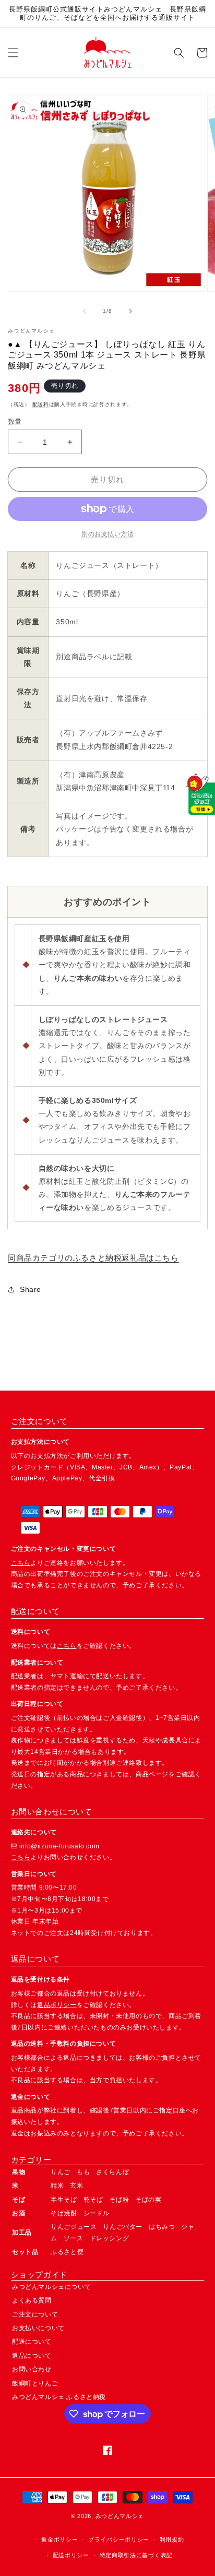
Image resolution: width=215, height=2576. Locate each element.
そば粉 (119, 2200)
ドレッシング (110, 2238)
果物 (19, 2172)
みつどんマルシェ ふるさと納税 (59, 2397)
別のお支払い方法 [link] (107, 534)
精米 (57, 2186)
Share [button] (31, 1289)
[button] (13, 53)
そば (19, 2200)
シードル (97, 2213)
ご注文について (35, 2314)
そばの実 (148, 2200)
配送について (32, 2342)
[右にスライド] (130, 311)
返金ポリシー (59, 2539)
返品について (32, 2356)
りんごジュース (74, 2227)
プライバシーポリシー (119, 2539)
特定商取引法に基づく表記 (136, 2555)
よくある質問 (32, 2300)
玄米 (76, 2186)
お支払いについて (38, 2328)
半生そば (64, 2200)
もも (83, 2172)
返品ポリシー (57, 2005)
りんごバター (123, 2227)
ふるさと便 (67, 2252)
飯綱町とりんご (35, 2383)
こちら (21, 1563)
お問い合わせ (32, 2369)
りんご (61, 2172)
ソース (74, 2238)
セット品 (25, 2252)
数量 (15, 422)
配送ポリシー (71, 2555)
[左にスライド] (85, 311)
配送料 (41, 404)
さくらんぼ (112, 2172)
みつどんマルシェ (120, 2516)
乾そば (93, 2200)
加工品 (22, 2233)
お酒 (19, 2213)
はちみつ (162, 2227)
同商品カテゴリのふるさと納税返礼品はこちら (93, 1258)
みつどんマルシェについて (51, 2287)
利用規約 (172, 2539)
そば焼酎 (64, 2213)
